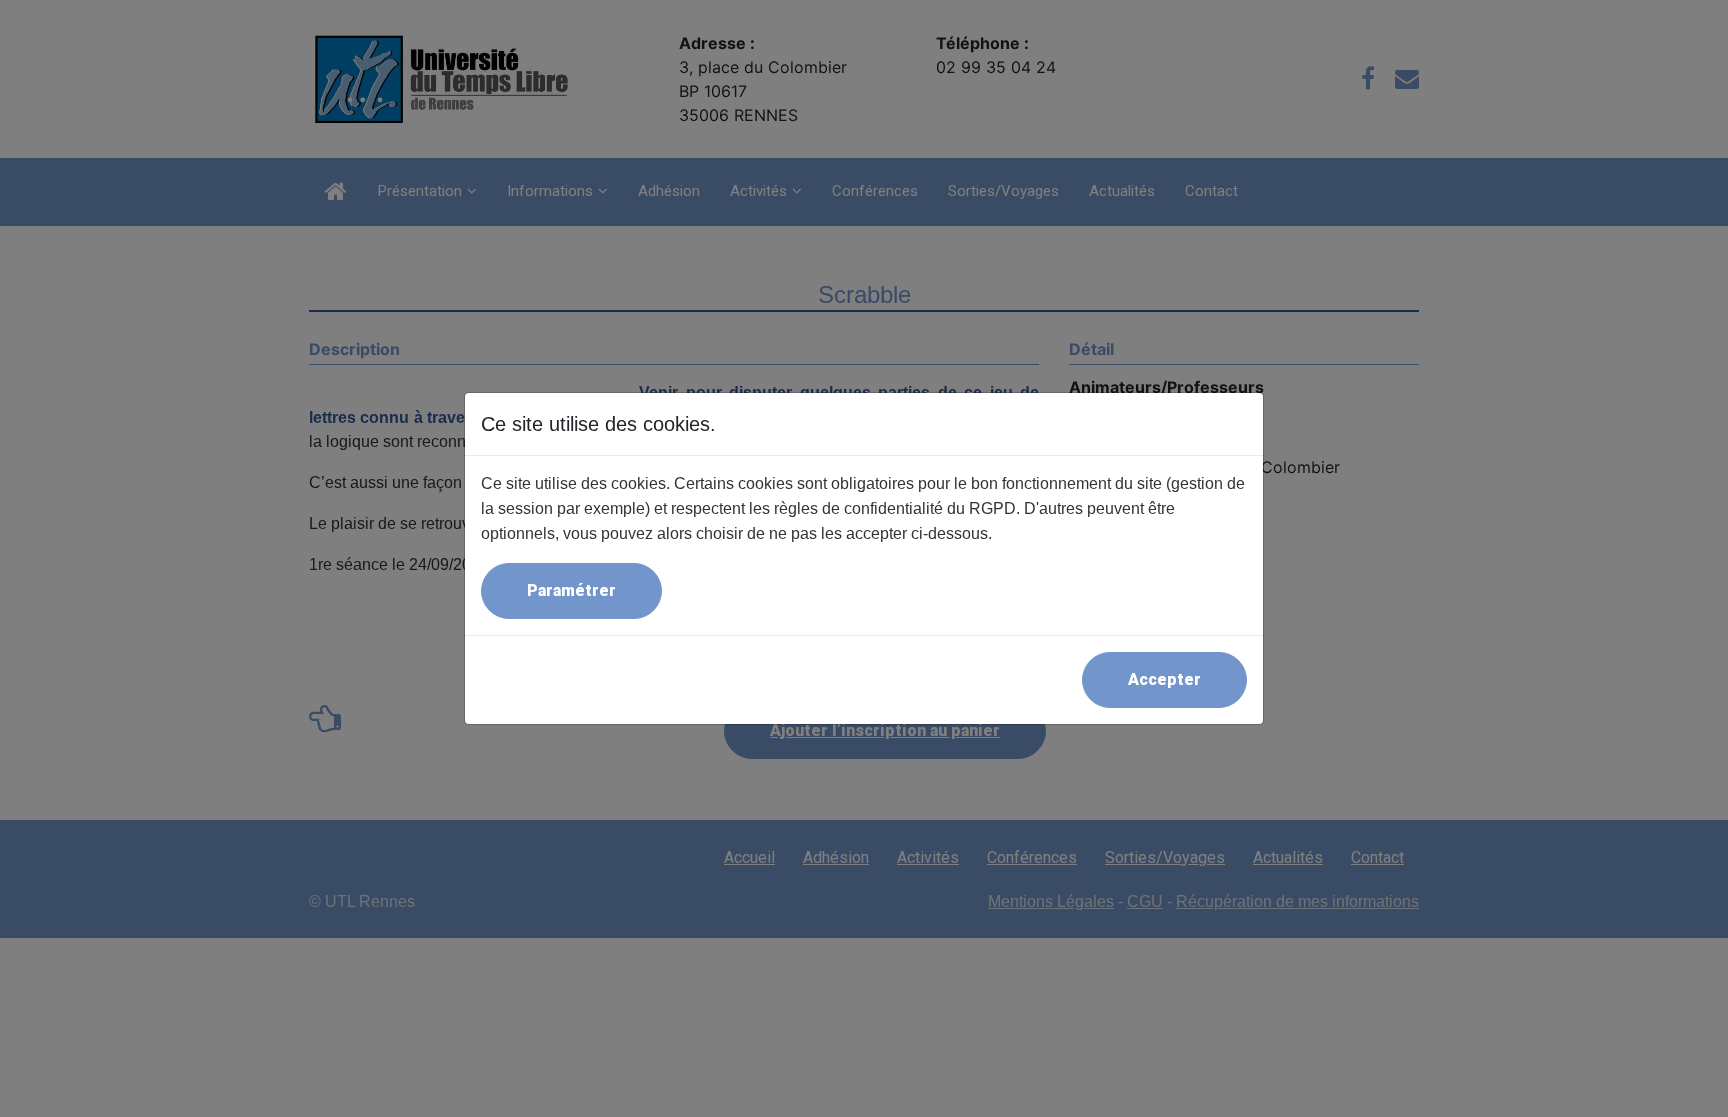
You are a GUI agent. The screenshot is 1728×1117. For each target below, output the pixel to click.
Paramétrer (571, 590)
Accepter (1164, 679)
